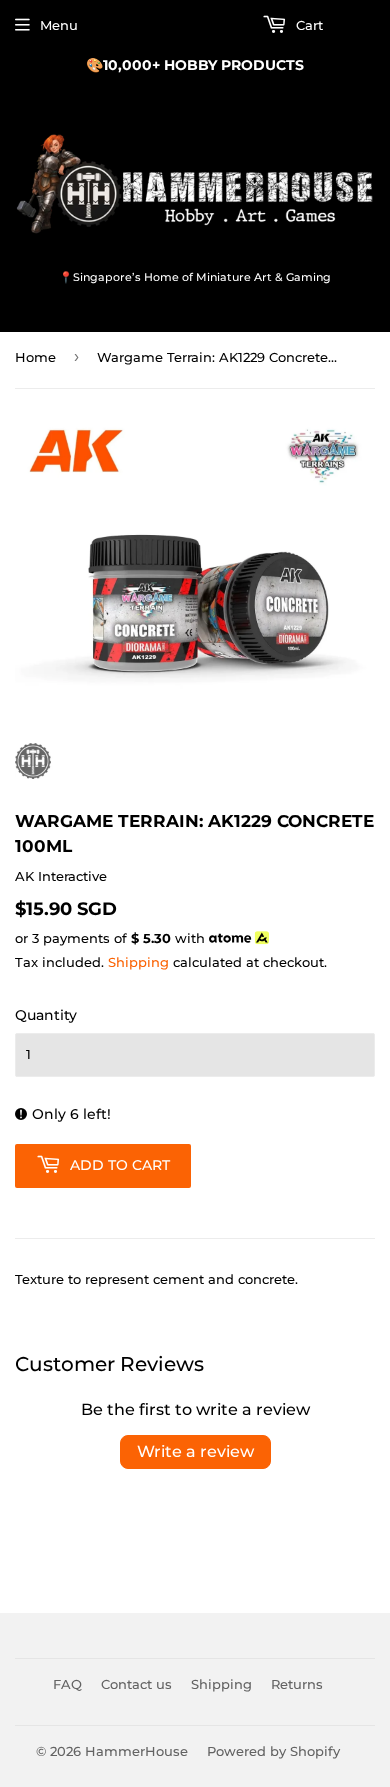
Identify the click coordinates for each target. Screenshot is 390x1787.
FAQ (67, 1684)
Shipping (138, 962)
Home (35, 357)
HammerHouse (136, 1751)
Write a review (195, 1451)
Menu (59, 25)
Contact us (136, 1684)
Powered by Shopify (273, 1751)
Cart (307, 25)
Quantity (46, 1015)
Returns (297, 1684)
